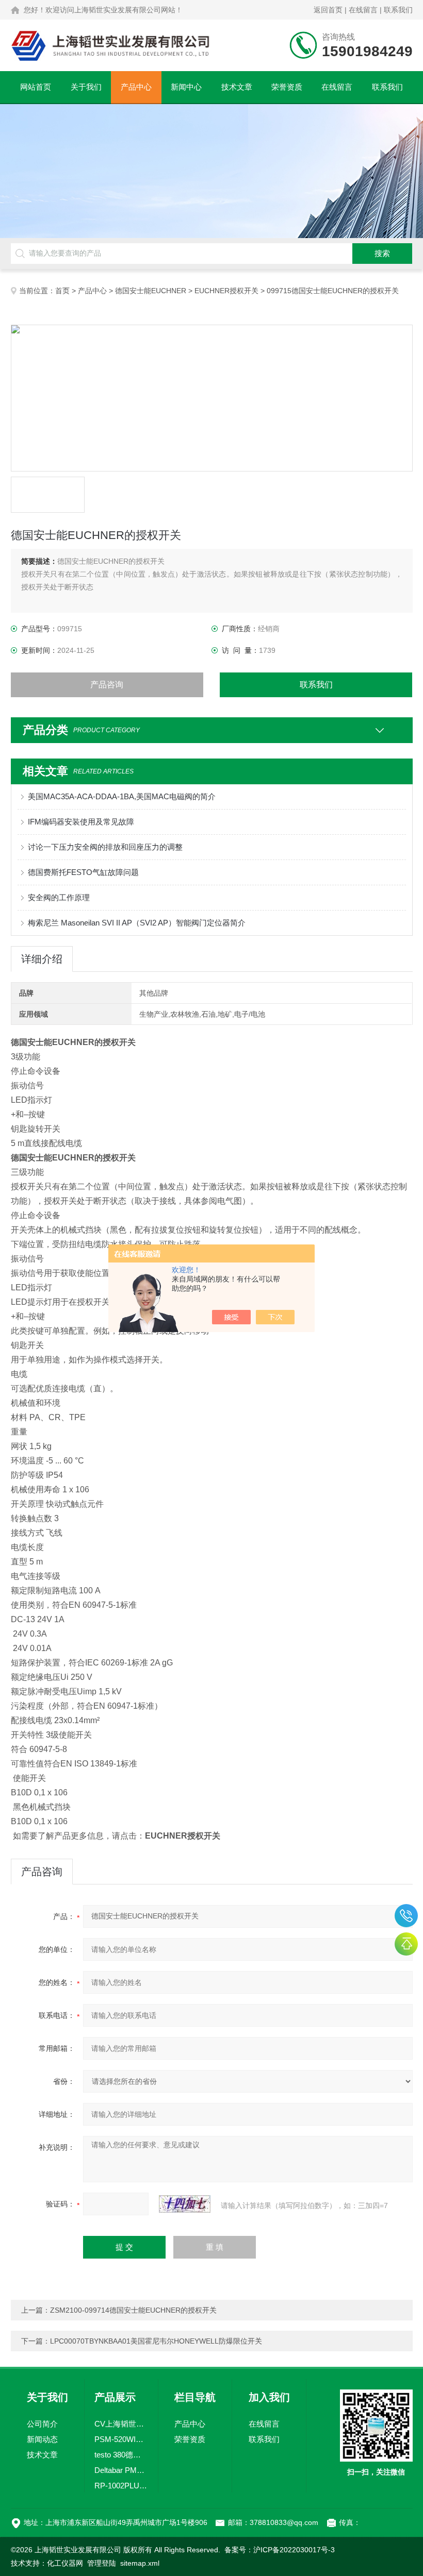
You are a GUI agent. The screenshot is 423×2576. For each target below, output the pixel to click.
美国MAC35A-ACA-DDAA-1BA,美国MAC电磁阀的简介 (122, 796)
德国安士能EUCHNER (151, 291)
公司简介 (42, 2424)
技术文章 (237, 87)
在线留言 (363, 10)
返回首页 (328, 10)
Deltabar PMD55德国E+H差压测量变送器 (121, 2470)
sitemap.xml (140, 2563)
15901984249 (406, 1916)
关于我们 (86, 87)
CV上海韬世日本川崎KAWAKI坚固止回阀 (121, 2424)
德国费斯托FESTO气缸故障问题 (83, 872)
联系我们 (398, 10)
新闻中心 (186, 87)
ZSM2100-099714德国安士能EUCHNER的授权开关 (133, 2310)
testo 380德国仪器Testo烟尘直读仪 (121, 2455)
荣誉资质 (287, 87)
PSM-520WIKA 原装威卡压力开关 (121, 2439)
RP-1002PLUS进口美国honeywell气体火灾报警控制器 (121, 2486)
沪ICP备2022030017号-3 (294, 2550)
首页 (62, 291)
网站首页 (36, 87)
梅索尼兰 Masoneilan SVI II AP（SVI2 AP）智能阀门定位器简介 (137, 923)
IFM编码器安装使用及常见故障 (81, 822)
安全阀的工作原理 (59, 897)
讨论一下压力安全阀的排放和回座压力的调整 (105, 847)
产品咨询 (107, 685)
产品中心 (136, 87)
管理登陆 (102, 2563)
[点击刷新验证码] (185, 2204)
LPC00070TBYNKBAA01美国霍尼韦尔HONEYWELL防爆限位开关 (156, 2341)
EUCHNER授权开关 (226, 291)
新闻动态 (42, 2439)
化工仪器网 (65, 2563)
